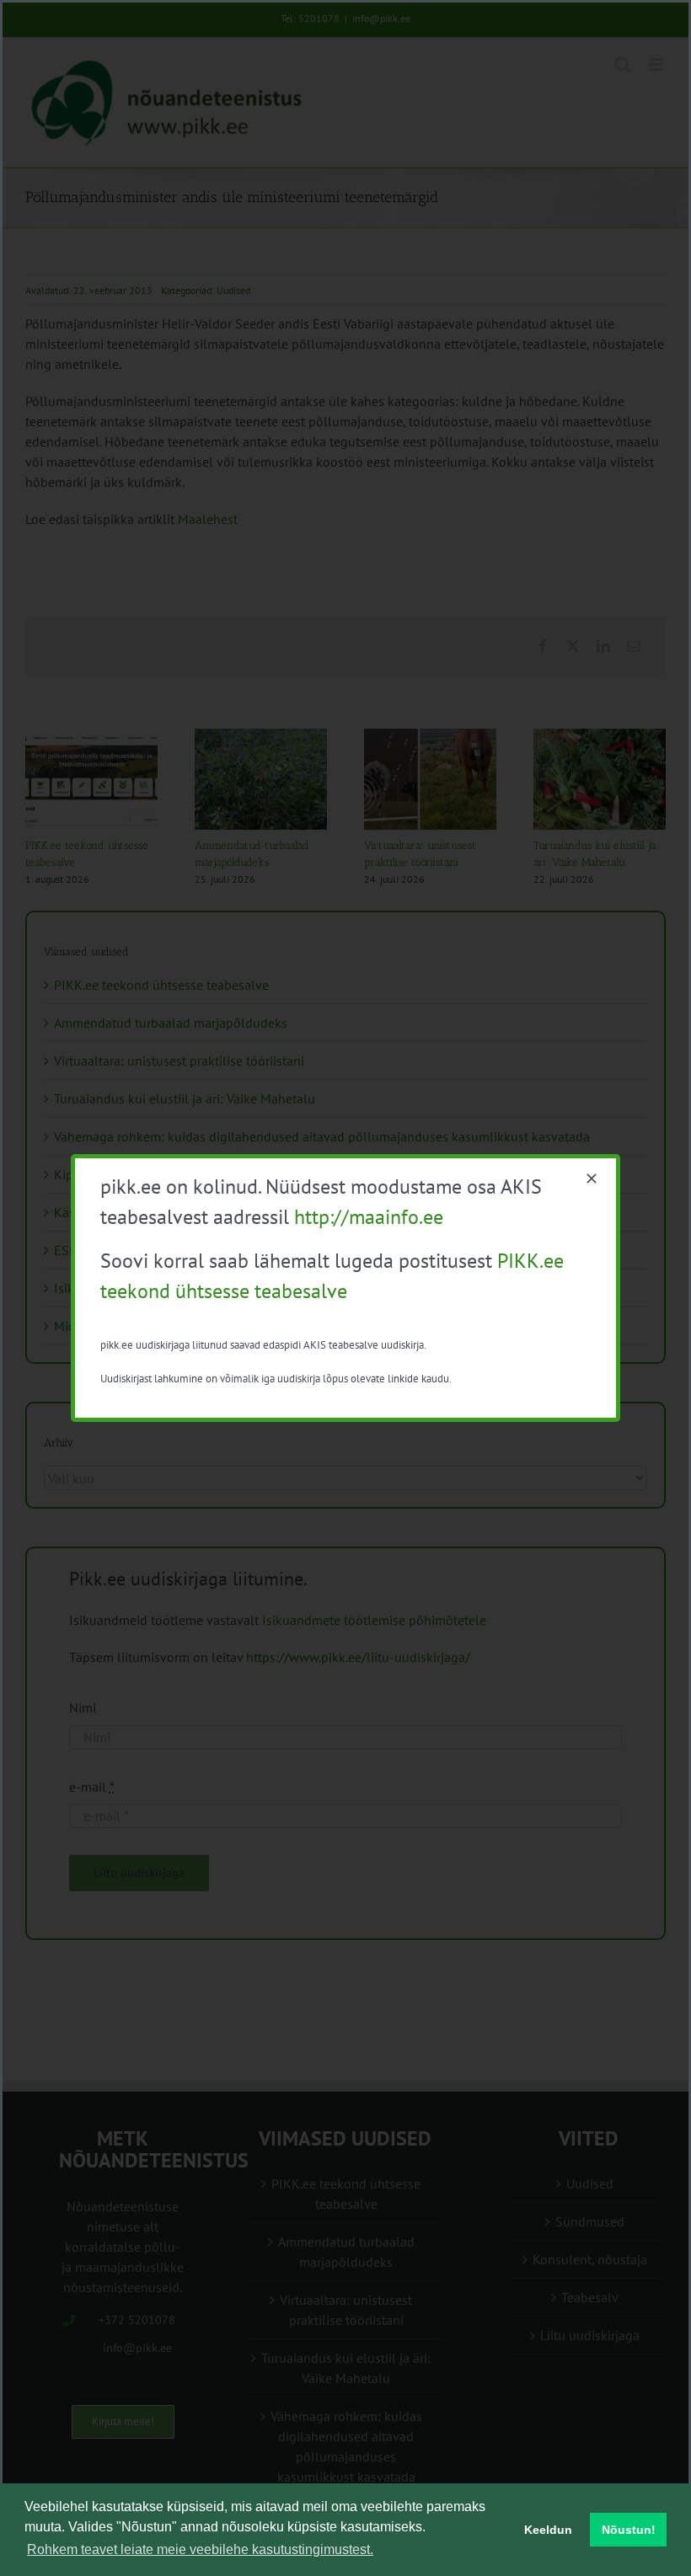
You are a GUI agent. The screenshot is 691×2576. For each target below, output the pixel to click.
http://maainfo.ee (369, 1217)
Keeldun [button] (548, 2530)
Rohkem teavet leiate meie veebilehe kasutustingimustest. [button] (200, 2549)
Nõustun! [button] (629, 2530)
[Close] (592, 1178)
